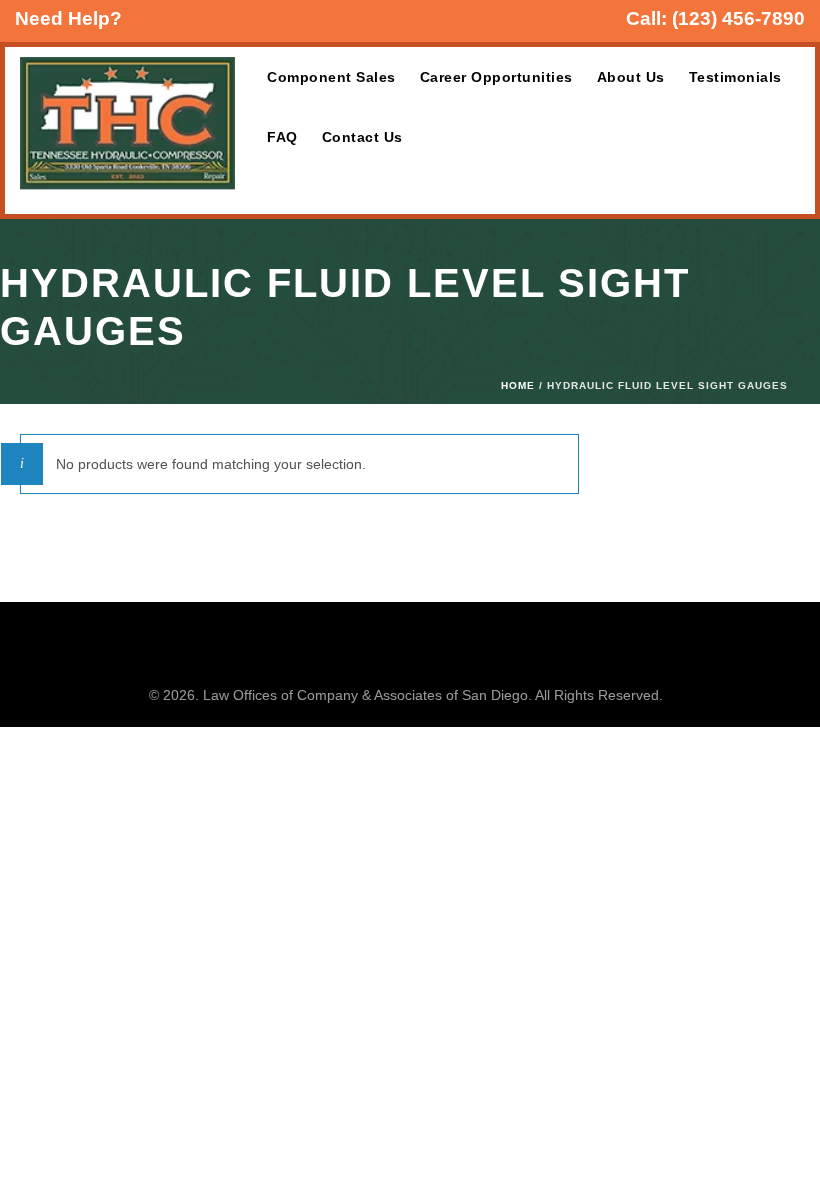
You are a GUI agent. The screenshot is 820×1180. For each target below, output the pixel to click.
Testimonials (735, 77)
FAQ (282, 137)
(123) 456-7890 (738, 18)
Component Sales (331, 77)
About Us (631, 77)
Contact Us (362, 137)
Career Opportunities (496, 77)
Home (518, 385)
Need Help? (68, 18)
